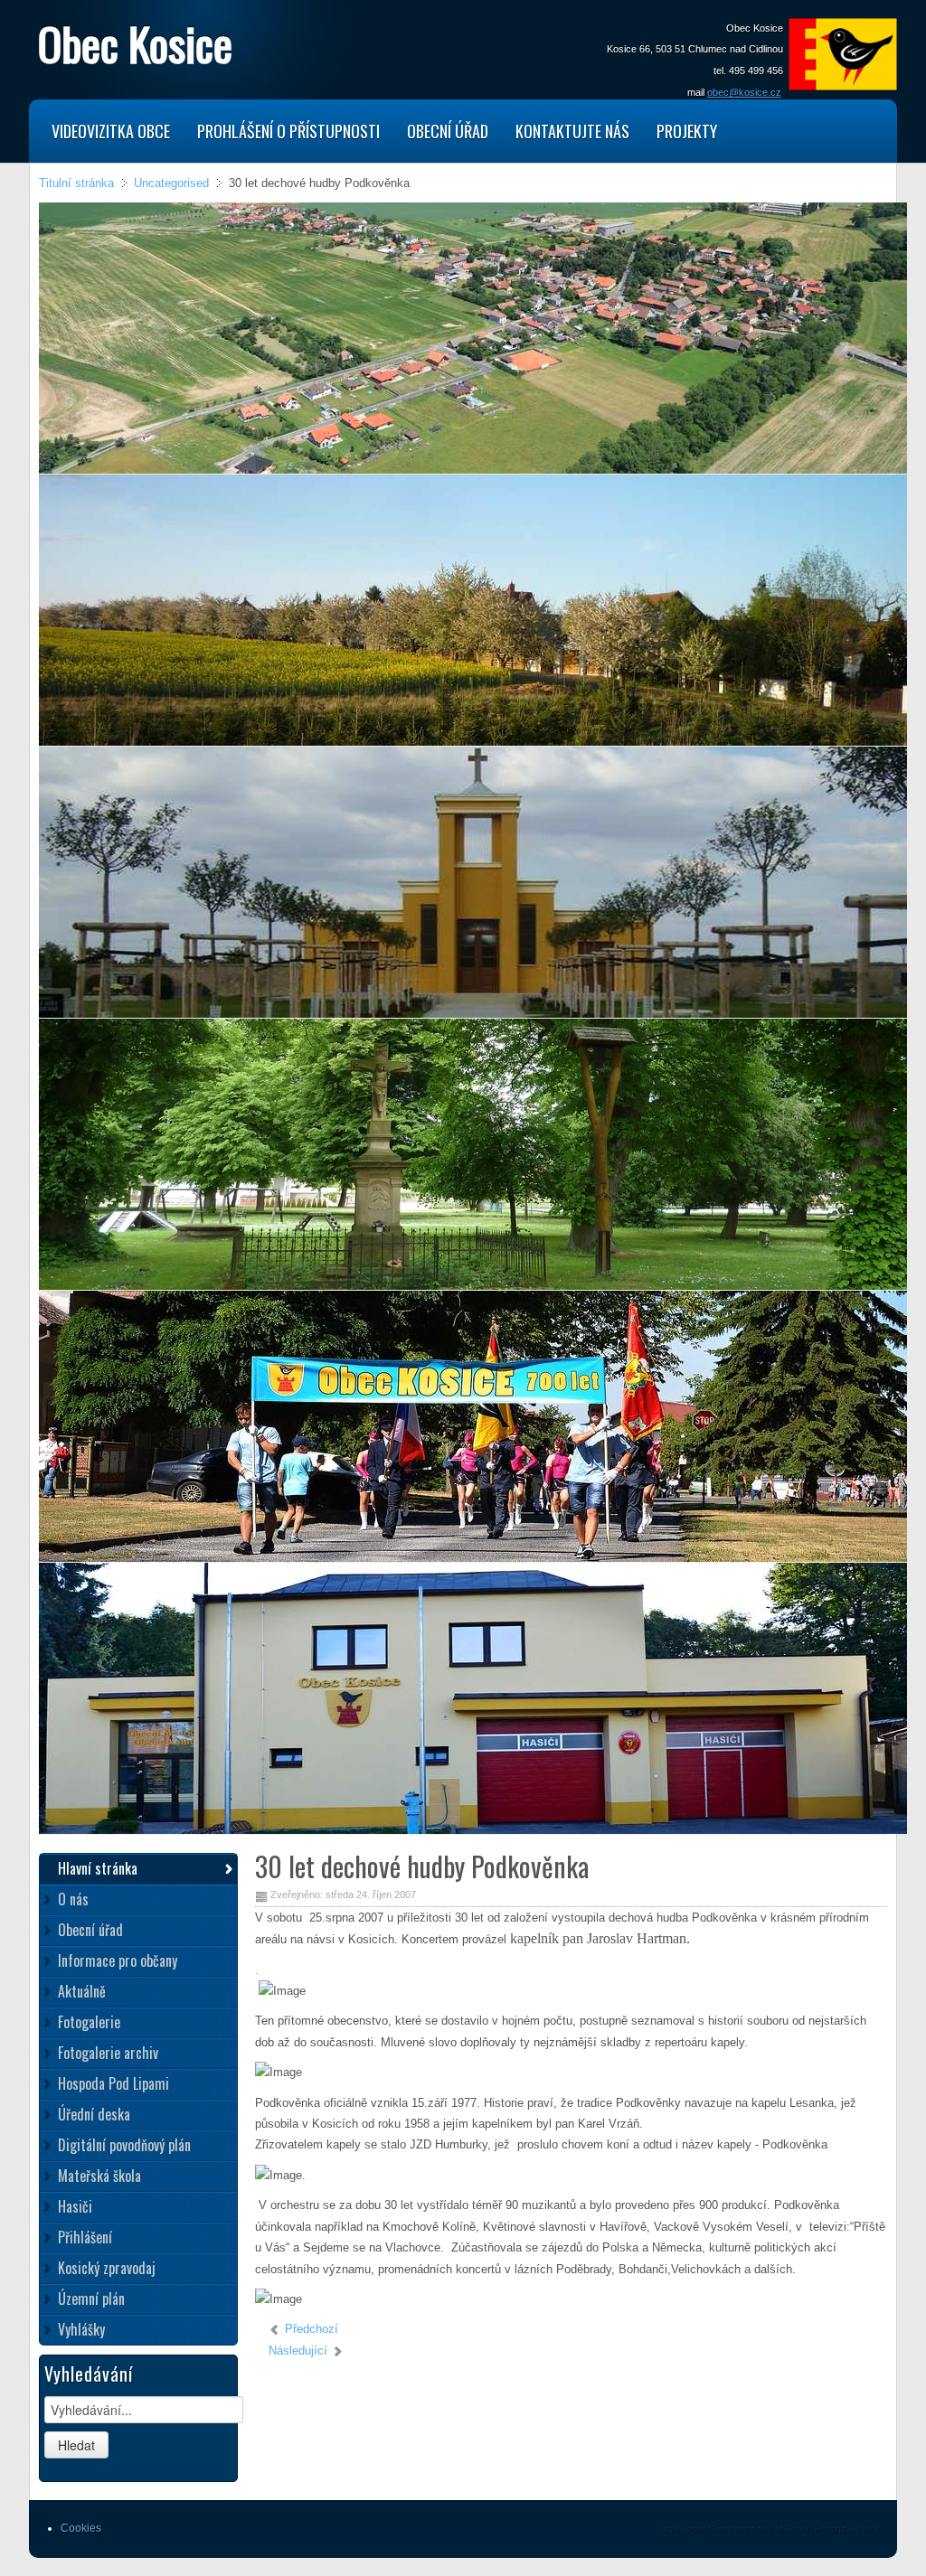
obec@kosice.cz (744, 92)
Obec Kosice (135, 42)
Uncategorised (171, 183)
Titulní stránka (76, 183)
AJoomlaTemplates (715, 2529)
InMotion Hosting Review (827, 2529)
